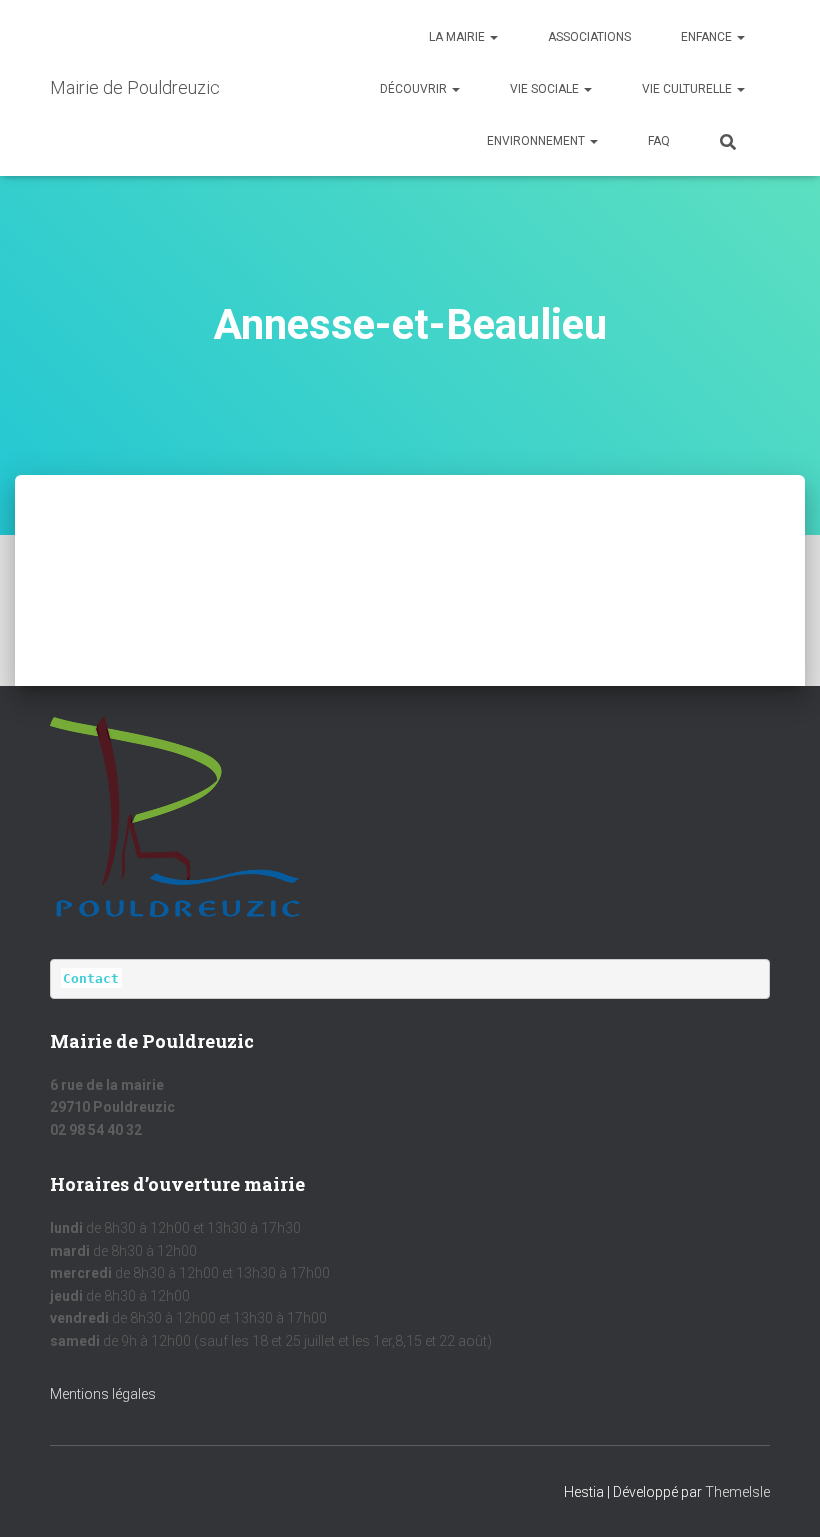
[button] (493, 37)
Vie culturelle (688, 89)
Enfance (708, 37)
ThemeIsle (737, 1492)
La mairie (458, 37)
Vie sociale (546, 89)
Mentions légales (103, 1394)
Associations (589, 37)
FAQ (659, 141)
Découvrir (415, 89)
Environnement (537, 141)
